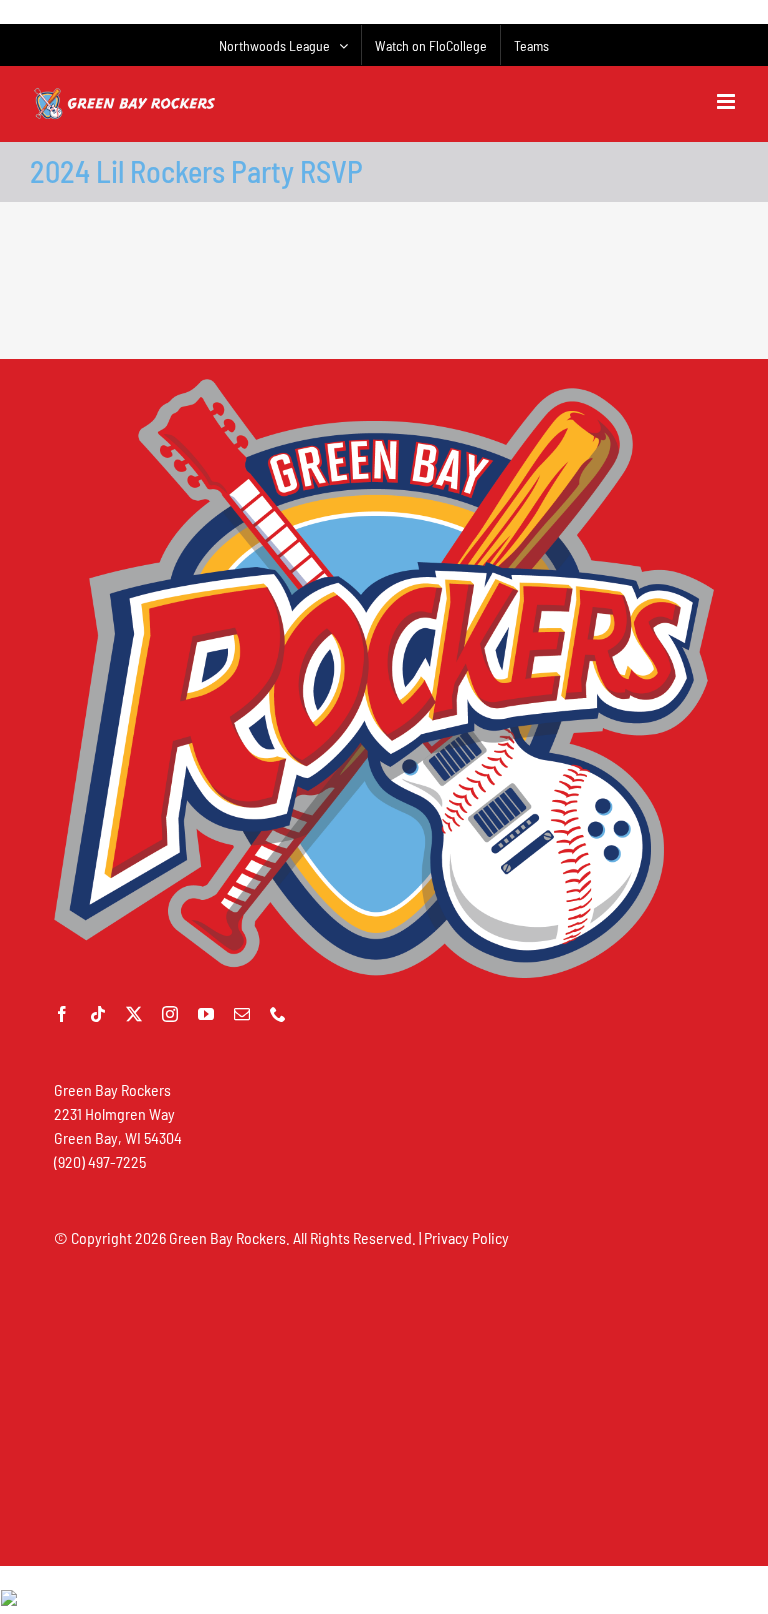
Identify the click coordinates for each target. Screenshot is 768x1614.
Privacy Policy (466, 1237)
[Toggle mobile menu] (727, 101)
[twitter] (134, 1014)
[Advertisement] (384, 288)
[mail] (242, 1014)
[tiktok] (98, 1014)
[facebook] (62, 1014)
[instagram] (170, 1014)
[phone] (278, 1014)
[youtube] (206, 1014)
